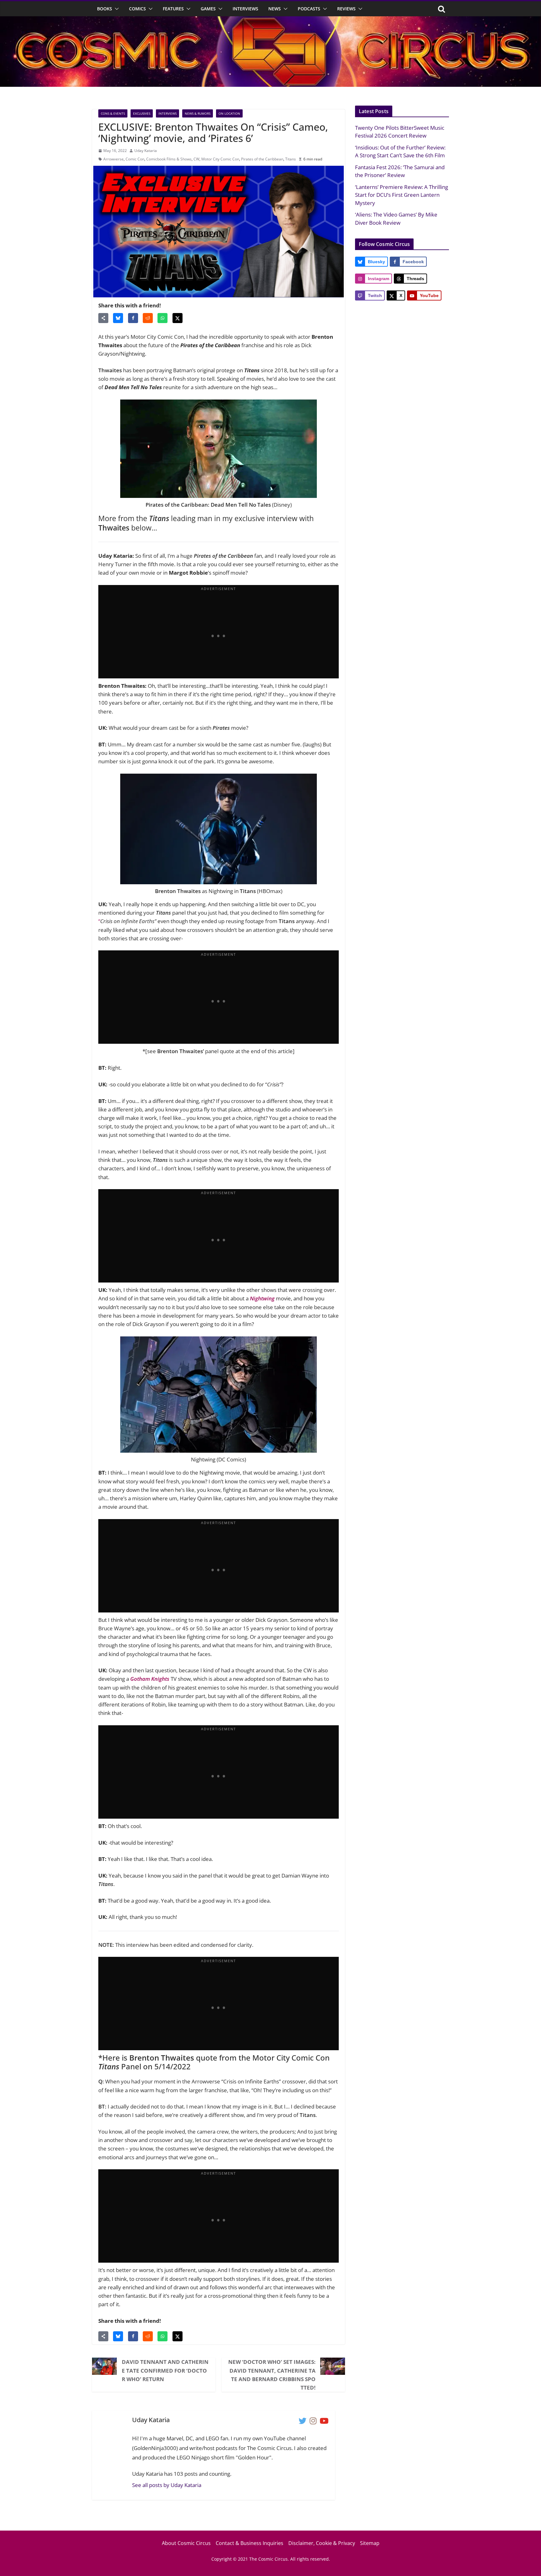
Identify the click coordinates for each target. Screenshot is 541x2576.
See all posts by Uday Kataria (167, 2485)
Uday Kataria (146, 151)
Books (105, 9)
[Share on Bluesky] (118, 318)
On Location (229, 113)
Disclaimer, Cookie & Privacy (322, 2543)
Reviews (346, 9)
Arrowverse (113, 159)
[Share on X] (178, 318)
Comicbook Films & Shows (169, 159)
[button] (116, 9)
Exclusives (142, 113)
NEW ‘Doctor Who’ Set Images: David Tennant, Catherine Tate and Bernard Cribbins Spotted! (272, 2375)
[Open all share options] (103, 318)
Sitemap (370, 2543)
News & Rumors (198, 113)
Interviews (245, 9)
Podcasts (309, 9)
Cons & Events (113, 113)
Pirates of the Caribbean (262, 159)
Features (173, 9)
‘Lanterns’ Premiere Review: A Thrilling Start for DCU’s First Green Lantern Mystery (402, 195)
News (275, 9)
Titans (291, 159)
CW (196, 159)
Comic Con (135, 159)
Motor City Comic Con (220, 159)
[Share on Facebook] (133, 318)
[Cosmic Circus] (270, 21)
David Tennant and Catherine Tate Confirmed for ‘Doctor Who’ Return (165, 2370)
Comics (137, 9)
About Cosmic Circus (186, 2543)
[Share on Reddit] (148, 318)
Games (208, 9)
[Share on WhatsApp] (162, 318)
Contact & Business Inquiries (250, 2543)
